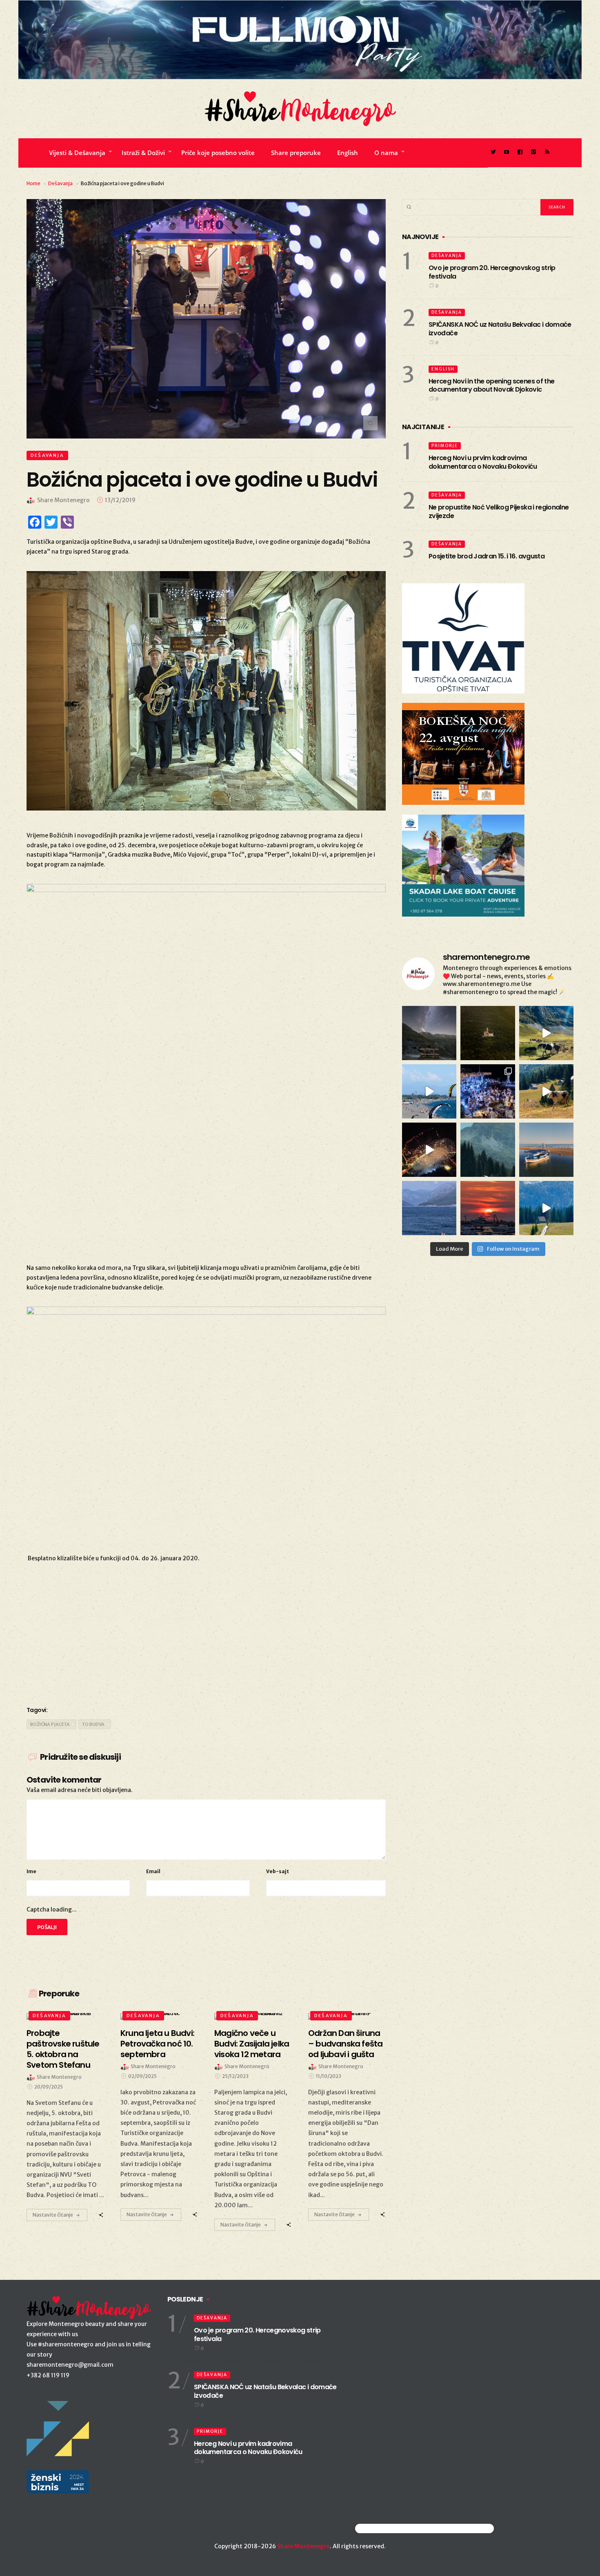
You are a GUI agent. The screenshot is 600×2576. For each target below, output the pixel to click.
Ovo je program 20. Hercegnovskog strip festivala (492, 272)
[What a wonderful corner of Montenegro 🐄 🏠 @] (546, 1091)
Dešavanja (60, 183)
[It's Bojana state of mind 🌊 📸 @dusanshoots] (546, 1150)
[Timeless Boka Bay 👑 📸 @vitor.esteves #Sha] (488, 1033)
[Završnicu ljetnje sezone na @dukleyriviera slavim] (488, 1091)
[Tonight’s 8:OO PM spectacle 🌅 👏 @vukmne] (488, 1208)
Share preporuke (296, 153)
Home (33, 183)
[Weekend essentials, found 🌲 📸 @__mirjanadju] (488, 1150)
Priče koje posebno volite (218, 153)
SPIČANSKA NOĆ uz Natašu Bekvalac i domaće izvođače (500, 329)
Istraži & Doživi (143, 153)
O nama (386, 153)
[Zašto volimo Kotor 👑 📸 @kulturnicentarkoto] (429, 1150)
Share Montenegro (303, 2546)
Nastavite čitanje (53, 2215)
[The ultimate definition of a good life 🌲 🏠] (546, 1208)
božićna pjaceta (50, 1724)
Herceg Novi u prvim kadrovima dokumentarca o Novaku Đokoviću (483, 462)
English (348, 153)
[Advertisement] (206, 1633)
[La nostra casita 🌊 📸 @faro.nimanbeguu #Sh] (429, 1091)
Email (153, 1871)
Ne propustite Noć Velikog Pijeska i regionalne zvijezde (499, 512)
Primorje (445, 446)
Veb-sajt (278, 1871)
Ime (31, 1871)
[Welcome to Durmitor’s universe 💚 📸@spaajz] (546, 1033)
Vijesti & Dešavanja (77, 153)
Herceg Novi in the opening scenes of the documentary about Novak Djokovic (491, 385)
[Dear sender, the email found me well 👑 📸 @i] (429, 1208)
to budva (93, 1724)
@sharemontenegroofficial (391, 2528)
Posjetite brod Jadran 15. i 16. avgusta (487, 556)
